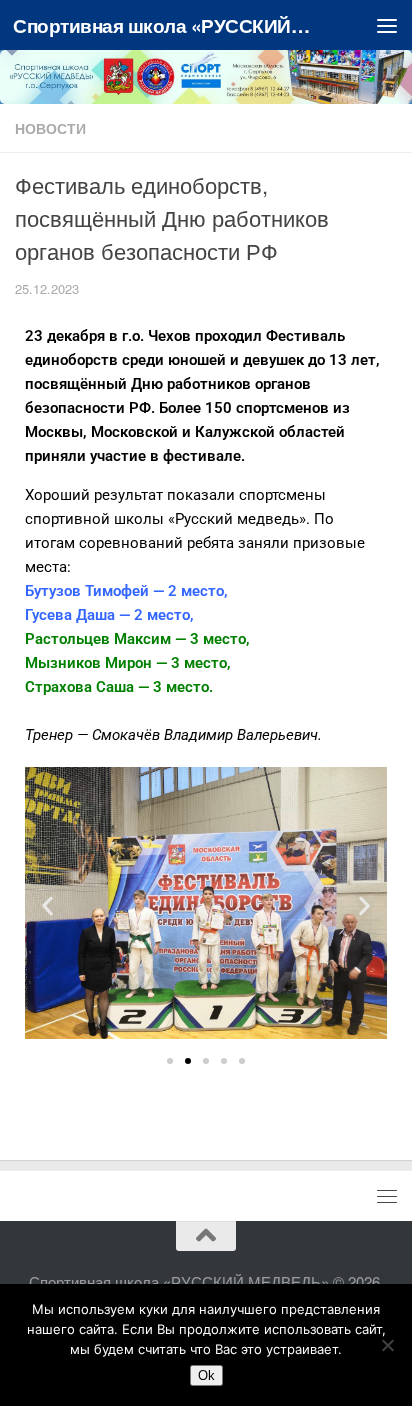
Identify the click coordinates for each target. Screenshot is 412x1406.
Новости (50, 128)
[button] (47, 906)
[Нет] (387, 1345)
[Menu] (387, 25)
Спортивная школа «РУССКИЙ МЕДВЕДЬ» (161, 25)
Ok (206, 1375)
